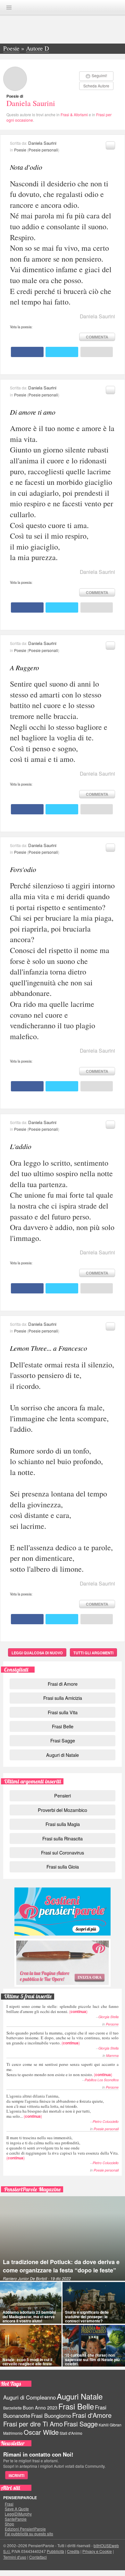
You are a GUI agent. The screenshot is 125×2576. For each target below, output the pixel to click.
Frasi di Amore (63, 1684)
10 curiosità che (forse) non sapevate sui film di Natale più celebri (92, 2359)
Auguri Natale (80, 2396)
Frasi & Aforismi (74, 114)
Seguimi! (99, 75)
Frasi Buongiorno (51, 2416)
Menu (9, 8)
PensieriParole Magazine (33, 2189)
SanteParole (16, 2519)
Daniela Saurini (31, 103)
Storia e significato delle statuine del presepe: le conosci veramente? (87, 2316)
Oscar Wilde (41, 2432)
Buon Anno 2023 (40, 2408)
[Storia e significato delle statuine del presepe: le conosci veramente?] (94, 2303)
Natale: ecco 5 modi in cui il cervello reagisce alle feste (27, 2362)
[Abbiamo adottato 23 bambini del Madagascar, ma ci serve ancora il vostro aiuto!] (31, 2303)
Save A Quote (17, 2509)
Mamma (112, 2055)
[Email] (97, 352)
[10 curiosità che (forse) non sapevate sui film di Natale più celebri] (94, 2346)
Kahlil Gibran (110, 2425)
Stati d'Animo (71, 2433)
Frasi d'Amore (92, 2415)
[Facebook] (27, 352)
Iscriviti (17, 2475)
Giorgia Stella (108, 2017)
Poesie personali (43, 150)
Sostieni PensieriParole (63, 1912)
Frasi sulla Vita (63, 1712)
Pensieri (63, 1795)
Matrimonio (13, 2433)
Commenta (97, 337)
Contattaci (38, 2557)
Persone (112, 2024)
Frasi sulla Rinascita (63, 1838)
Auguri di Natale (63, 1755)
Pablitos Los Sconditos (102, 2080)
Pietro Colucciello (106, 2121)
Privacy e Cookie (97, 2551)
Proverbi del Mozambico (63, 1810)
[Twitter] (62, 352)
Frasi (9, 2504)
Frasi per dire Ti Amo (33, 2424)
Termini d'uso (15, 2557)
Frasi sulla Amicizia (63, 1698)
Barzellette (13, 2408)
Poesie (20, 150)
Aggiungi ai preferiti (110, 145)
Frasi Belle (63, 1726)
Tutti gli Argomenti (93, 1653)
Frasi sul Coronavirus (63, 1852)
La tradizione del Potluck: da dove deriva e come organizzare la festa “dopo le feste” (61, 2266)
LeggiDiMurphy (18, 2514)
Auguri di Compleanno (29, 2397)
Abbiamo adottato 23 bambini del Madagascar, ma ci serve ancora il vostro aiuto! (29, 2316)
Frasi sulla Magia (63, 1824)
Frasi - (63, 7)
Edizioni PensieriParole (25, 2529)
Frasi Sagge (63, 1740)
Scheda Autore (96, 86)
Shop (9, 2524)
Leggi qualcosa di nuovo (37, 1653)
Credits (73, 2551)
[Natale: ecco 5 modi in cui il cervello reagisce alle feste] (31, 2346)
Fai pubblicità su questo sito (29, 2534)
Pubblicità (55, 2551)
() (63, 2009)
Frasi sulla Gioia (63, 1867)
